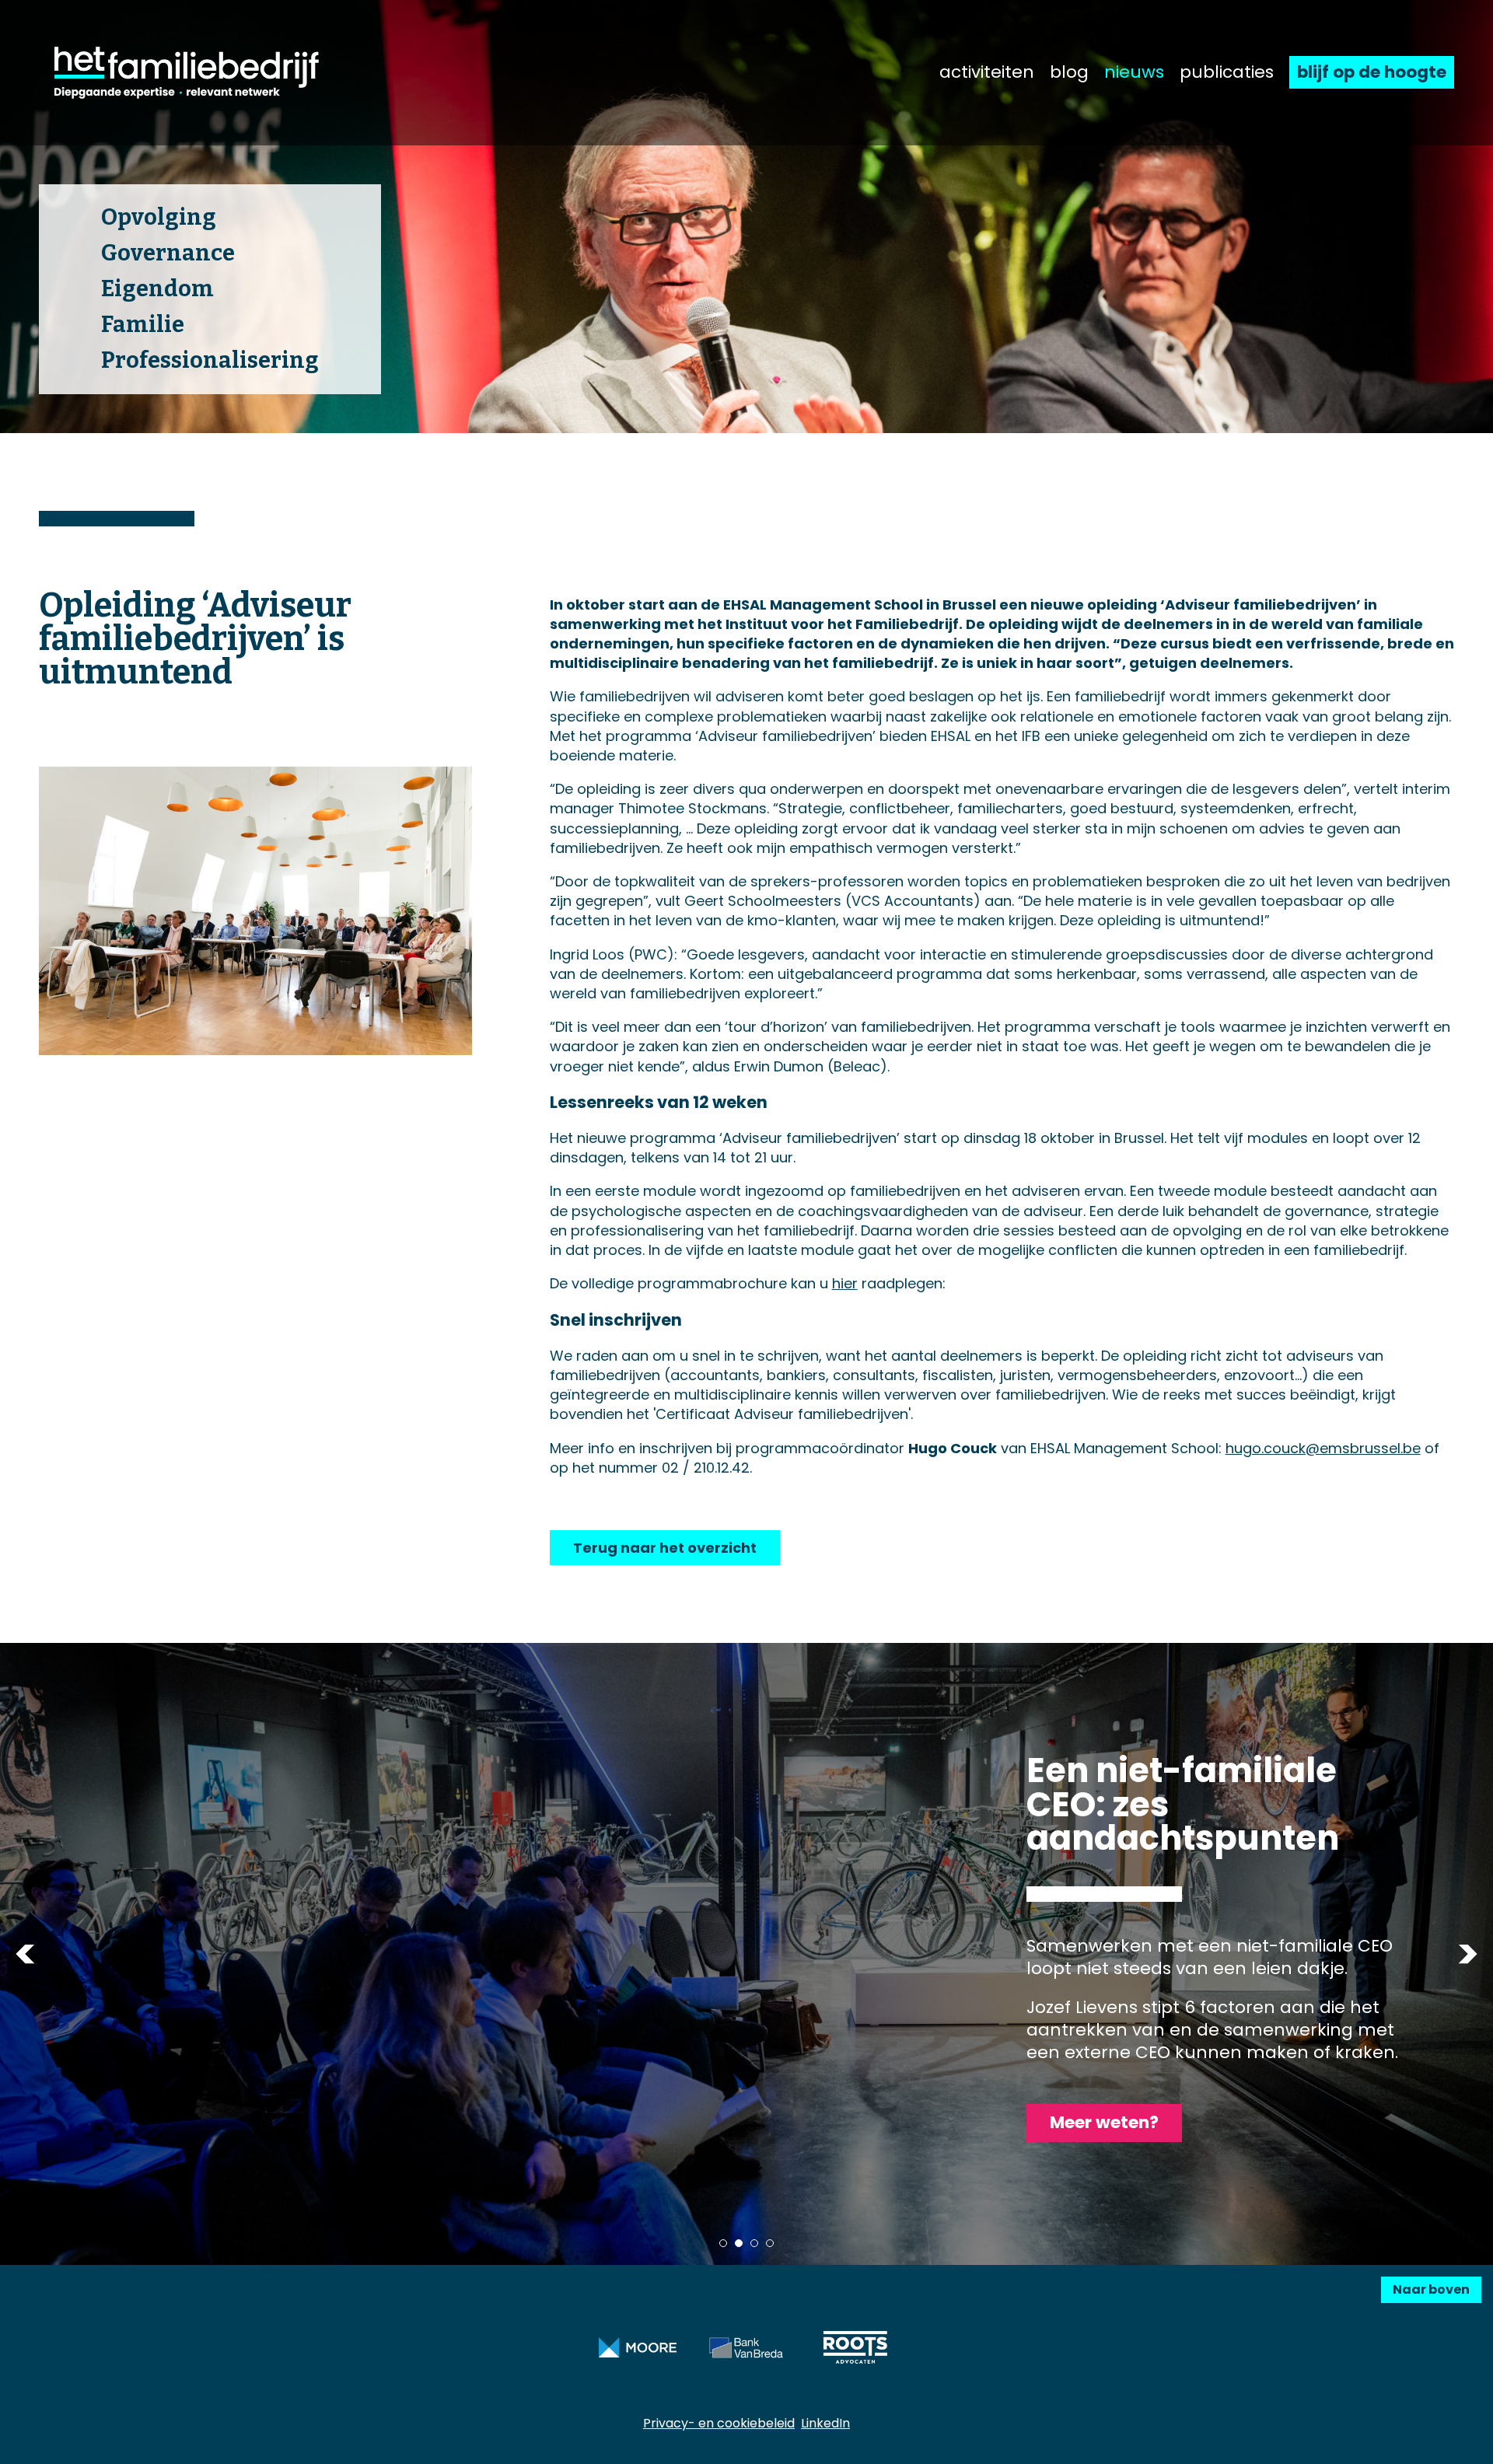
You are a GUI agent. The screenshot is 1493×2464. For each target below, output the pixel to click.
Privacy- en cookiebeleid (719, 2423)
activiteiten (987, 72)
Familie (143, 325)
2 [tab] (739, 2243)
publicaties (1227, 72)
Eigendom (157, 289)
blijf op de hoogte (1372, 72)
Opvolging (159, 217)
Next (1468, 1954)
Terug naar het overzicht (665, 1548)
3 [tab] (754, 2243)
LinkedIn (825, 2423)
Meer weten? (1104, 2122)
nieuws (1134, 72)
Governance (168, 253)
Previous (25, 1954)
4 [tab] (770, 2243)
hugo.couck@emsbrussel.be (1323, 1448)
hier (845, 1283)
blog (1069, 72)
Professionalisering (210, 360)
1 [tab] (723, 2243)
